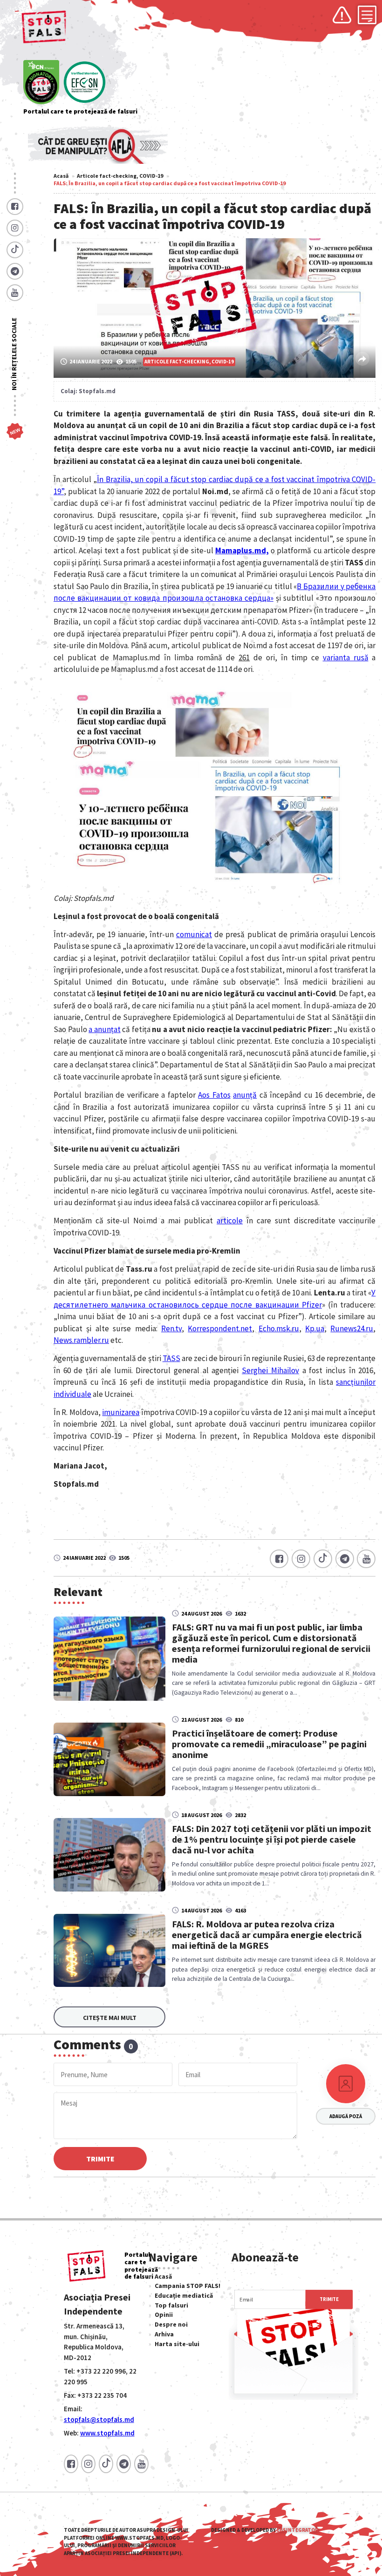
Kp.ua (315, 1328)
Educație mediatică (184, 2295)
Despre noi (171, 2324)
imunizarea (121, 1412)
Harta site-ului (177, 2344)
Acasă (61, 176)
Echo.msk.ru (279, 1328)
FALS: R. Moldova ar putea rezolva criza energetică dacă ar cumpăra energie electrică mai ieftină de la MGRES (267, 1935)
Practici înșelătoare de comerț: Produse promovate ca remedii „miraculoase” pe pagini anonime (269, 1744)
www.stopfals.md (107, 2433)
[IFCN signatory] (41, 83)
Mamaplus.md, (242, 550)
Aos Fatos (214, 1095)
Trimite (100, 2159)
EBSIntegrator (297, 2530)
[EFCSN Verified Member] (85, 83)
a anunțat (105, 1029)
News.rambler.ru (81, 1340)
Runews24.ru (352, 1328)
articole (230, 1221)
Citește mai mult (110, 2018)
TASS (171, 1358)
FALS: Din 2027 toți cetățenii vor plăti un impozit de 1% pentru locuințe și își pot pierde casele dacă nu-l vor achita (272, 1839)
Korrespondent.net (220, 1328)
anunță (245, 1095)
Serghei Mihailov (270, 1370)
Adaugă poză (346, 2116)
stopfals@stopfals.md (99, 2419)
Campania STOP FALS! (188, 2286)
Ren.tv (171, 1328)
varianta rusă (346, 657)
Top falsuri (171, 2305)
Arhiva (164, 2334)
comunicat (194, 934)
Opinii (164, 2314)
